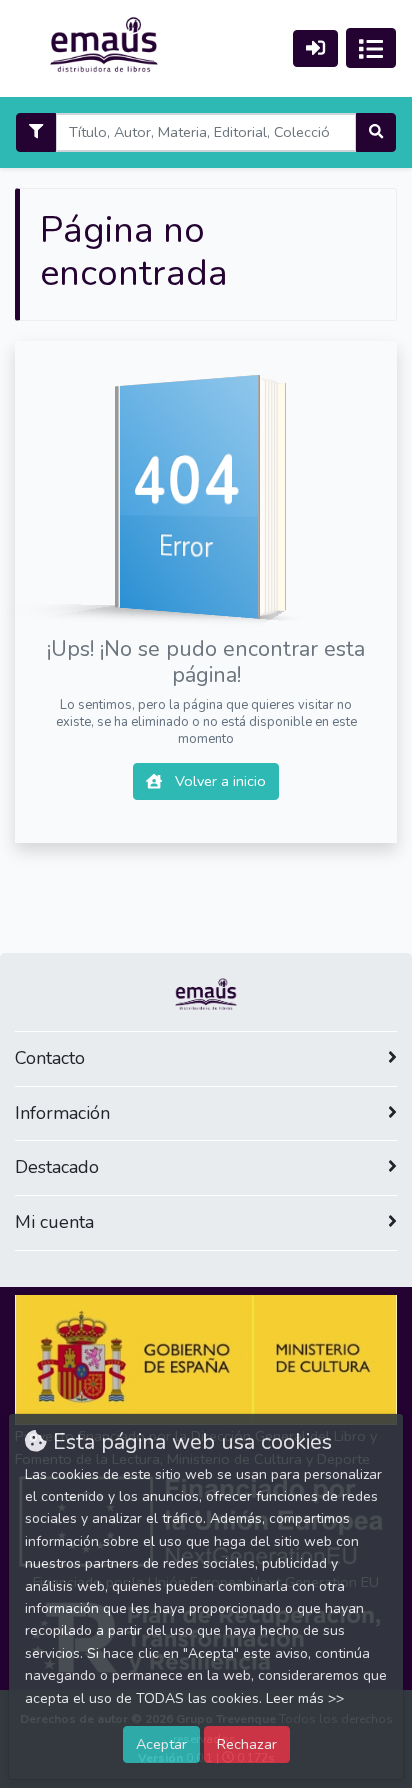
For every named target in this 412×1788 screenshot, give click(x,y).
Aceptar (161, 1744)
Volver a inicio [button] (218, 781)
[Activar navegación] (371, 48)
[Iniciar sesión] (315, 48)
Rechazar (247, 1744)
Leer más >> (305, 1698)
